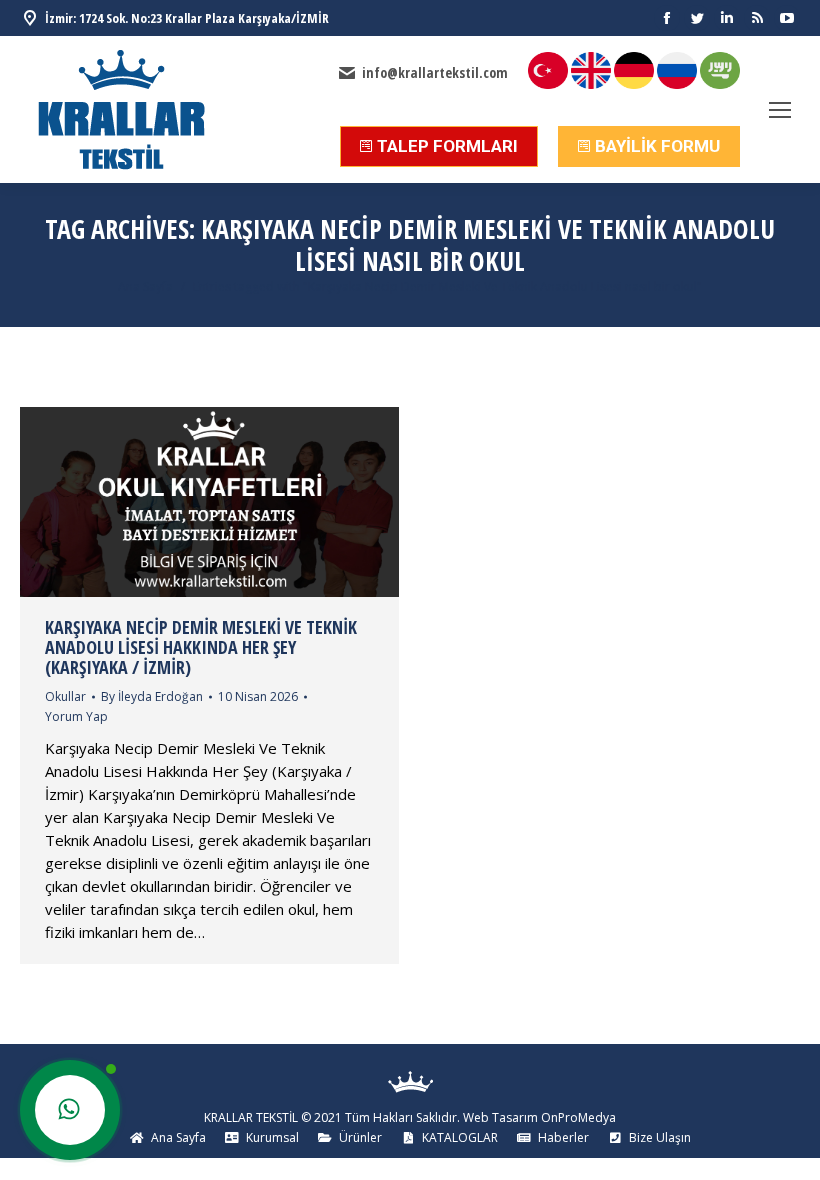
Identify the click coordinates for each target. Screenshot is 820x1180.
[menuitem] (168, 1138)
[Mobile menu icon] (780, 110)
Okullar (65, 696)
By (152, 696)
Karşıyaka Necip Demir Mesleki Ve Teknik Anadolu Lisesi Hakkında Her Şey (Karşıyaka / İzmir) (201, 647)
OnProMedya (578, 1117)
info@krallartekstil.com (435, 73)
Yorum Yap (76, 716)
